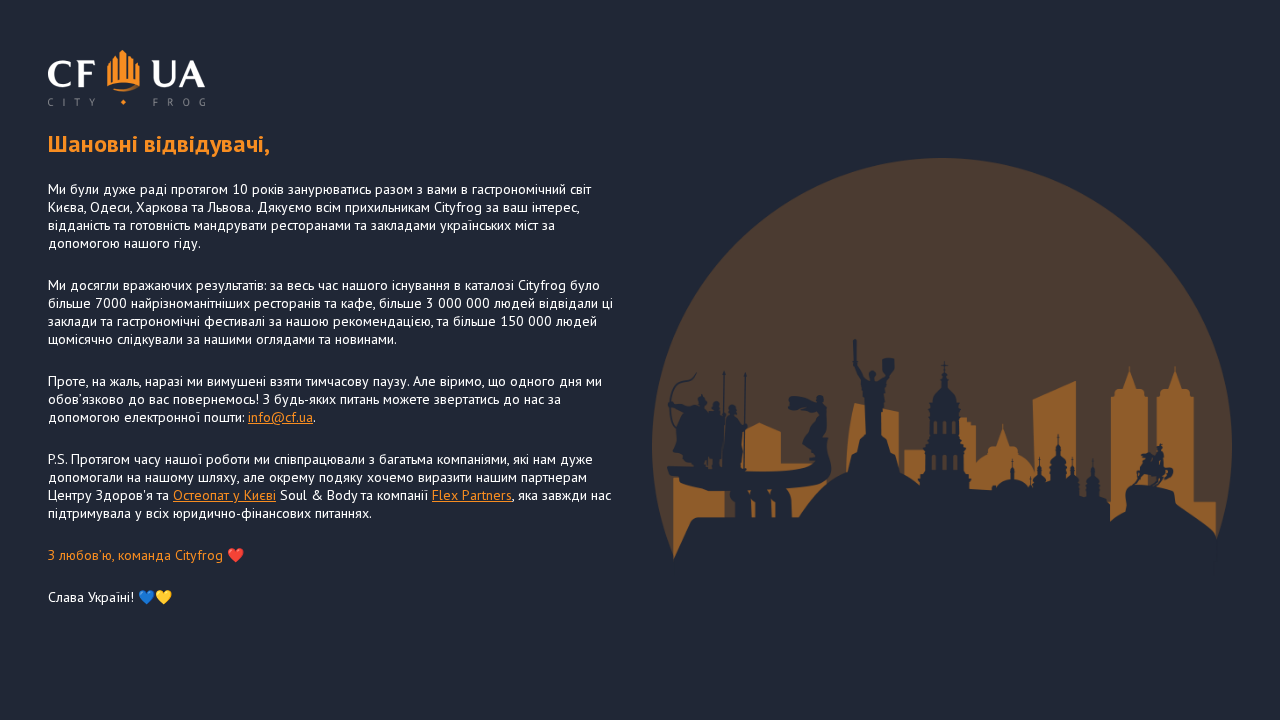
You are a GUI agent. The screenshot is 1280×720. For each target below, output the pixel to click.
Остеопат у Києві (224, 495)
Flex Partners (472, 495)
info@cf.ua (280, 417)
